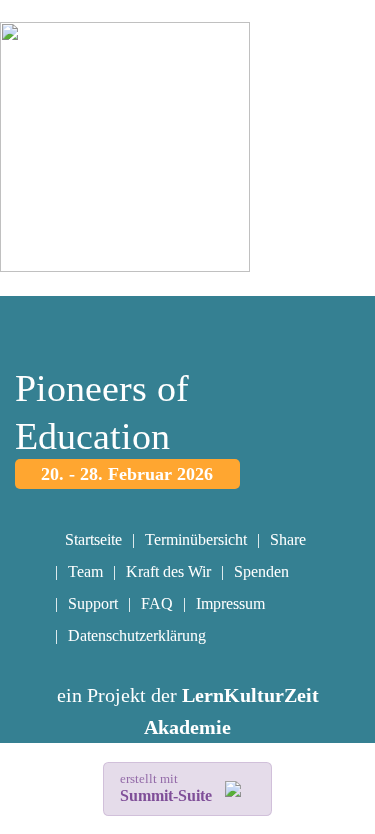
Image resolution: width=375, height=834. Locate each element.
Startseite (93, 539)
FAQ (157, 603)
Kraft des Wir (168, 571)
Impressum (230, 603)
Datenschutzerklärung (137, 635)
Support (93, 603)
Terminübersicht (196, 539)
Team (85, 571)
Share (288, 539)
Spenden (261, 571)
